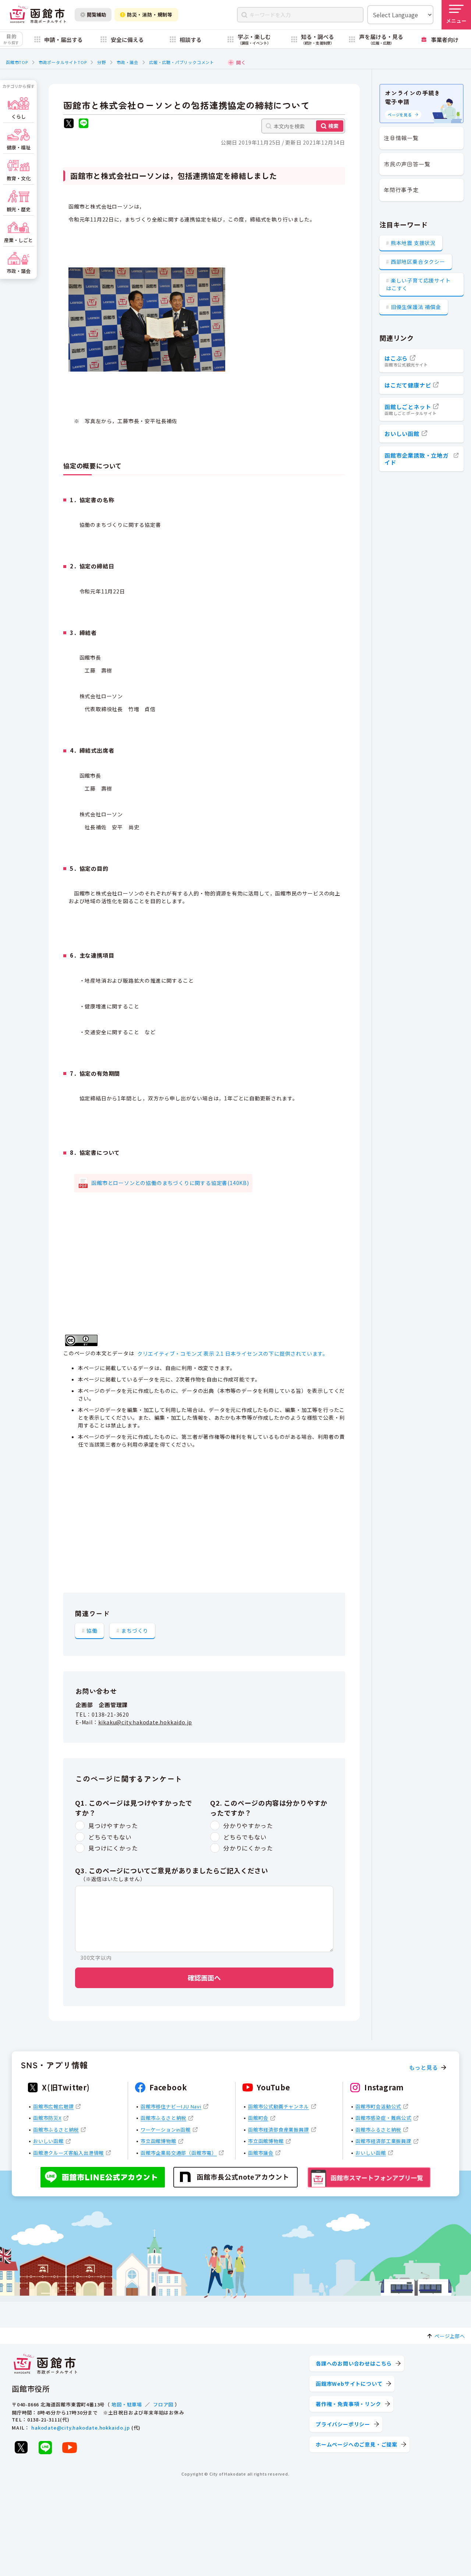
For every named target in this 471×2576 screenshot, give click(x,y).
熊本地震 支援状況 (413, 243)
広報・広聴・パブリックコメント (182, 62)
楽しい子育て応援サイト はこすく (418, 284)
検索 (333, 126)
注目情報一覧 (401, 138)
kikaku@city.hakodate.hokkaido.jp (145, 1722)
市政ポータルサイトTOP (63, 62)
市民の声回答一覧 (407, 164)
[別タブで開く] (69, 124)
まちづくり (135, 1631)
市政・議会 (128, 62)
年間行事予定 (401, 190)
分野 (102, 62)
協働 (92, 1631)
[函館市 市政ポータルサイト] (38, 15)
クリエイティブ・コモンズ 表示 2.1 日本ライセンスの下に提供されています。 (233, 1353)
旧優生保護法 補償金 (416, 307)
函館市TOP (17, 62)
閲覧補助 (96, 15)
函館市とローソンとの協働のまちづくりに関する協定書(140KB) (170, 1183)
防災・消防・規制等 (150, 15)
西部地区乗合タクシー (418, 262)
